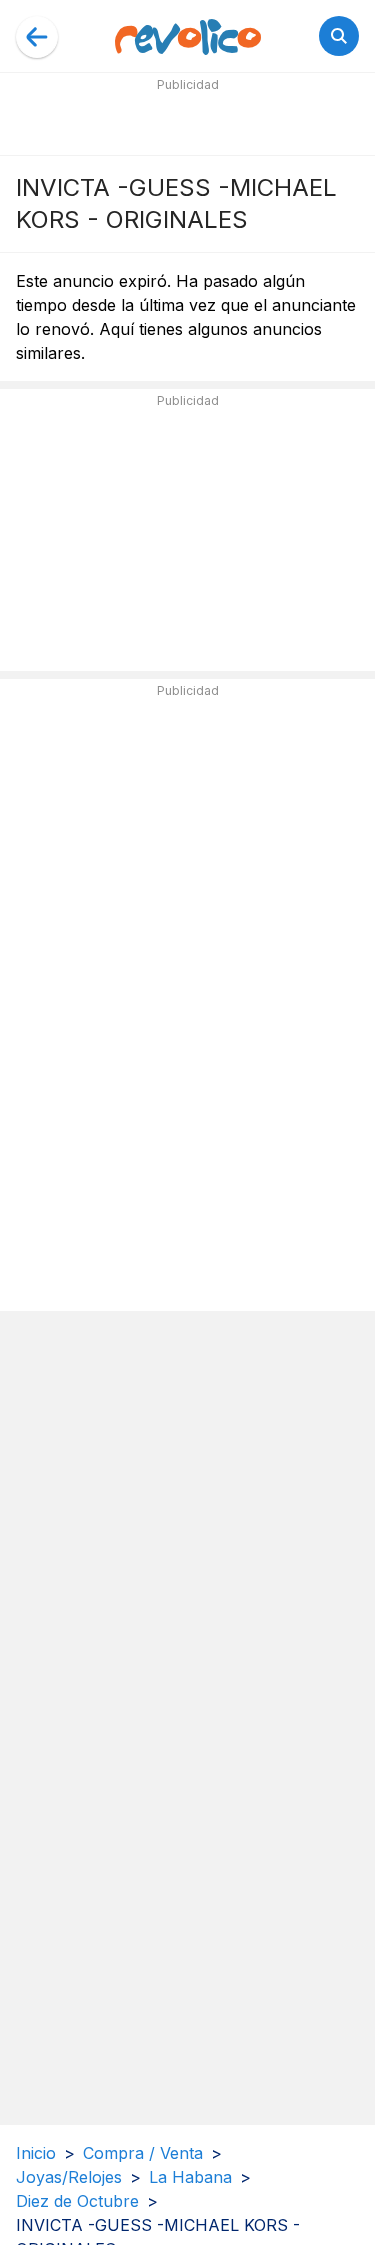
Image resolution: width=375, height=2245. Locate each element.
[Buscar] (339, 36)
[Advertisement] (188, 122)
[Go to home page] (188, 36)
